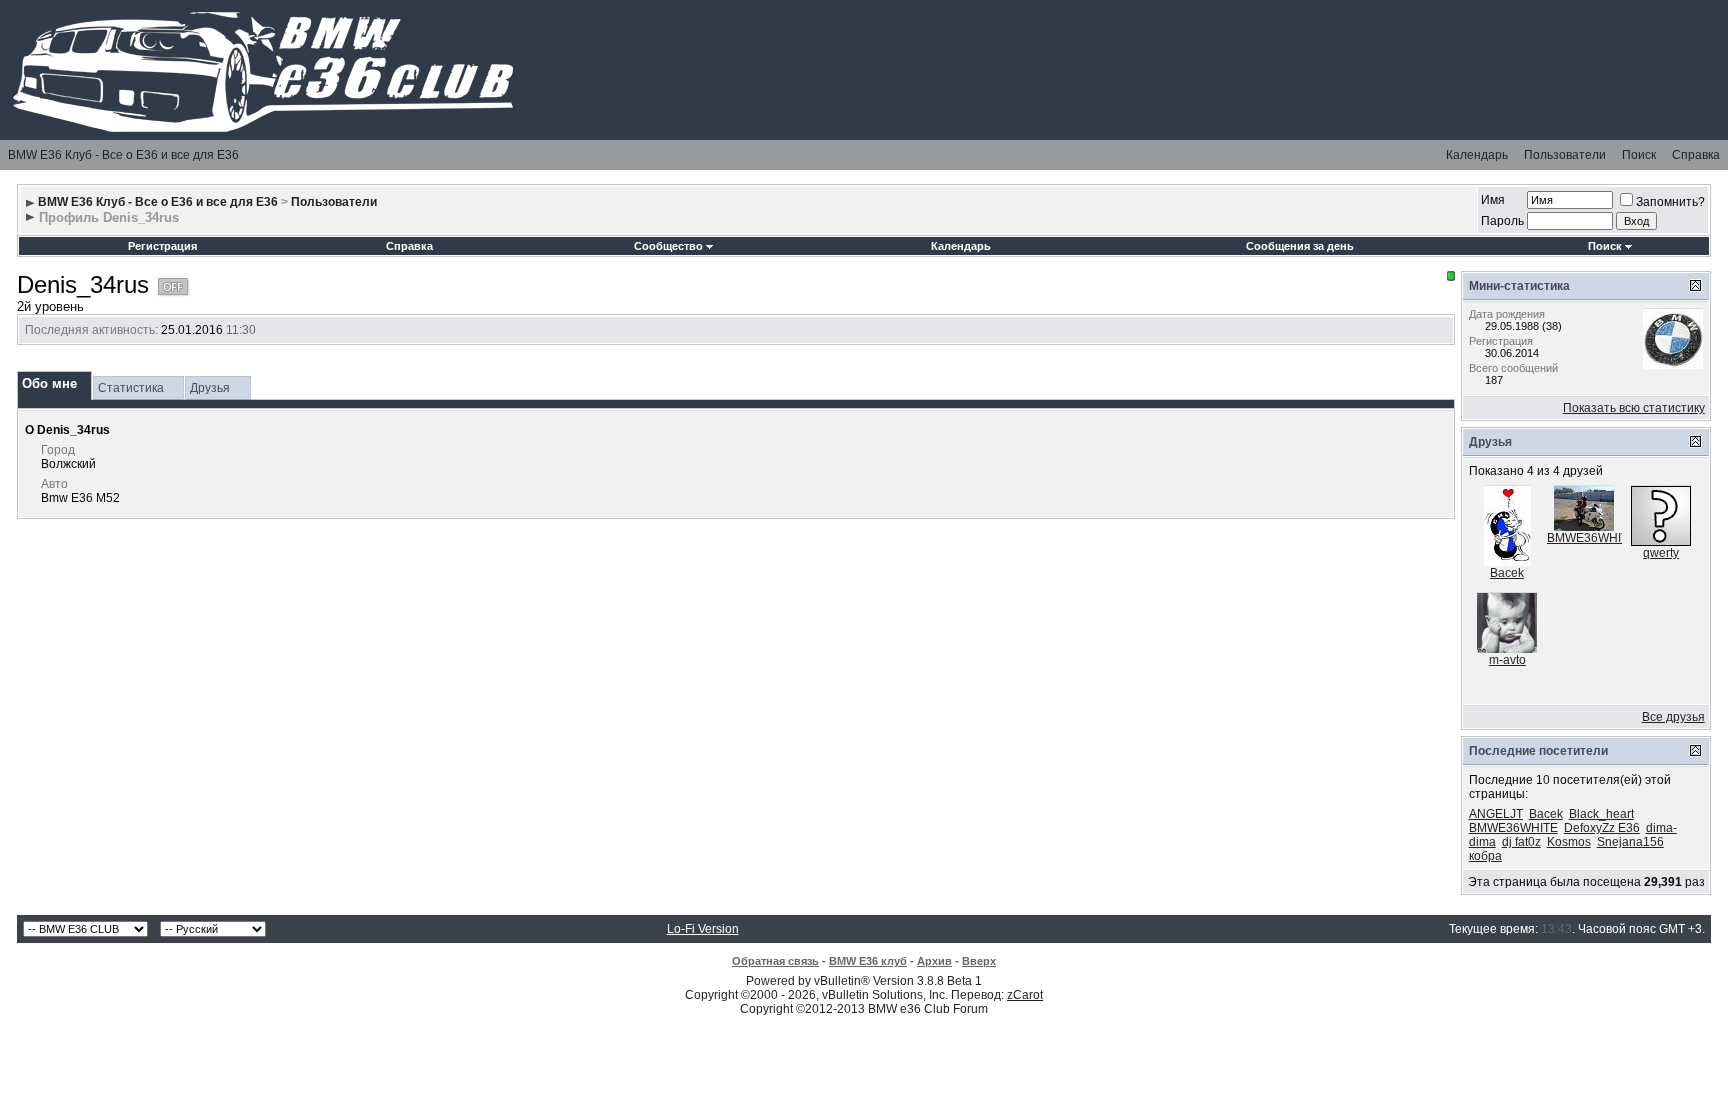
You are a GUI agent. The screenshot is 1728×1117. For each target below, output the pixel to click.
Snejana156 (1630, 842)
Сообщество (668, 246)
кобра (1485, 856)
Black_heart (1601, 814)
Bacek (1507, 573)
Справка (1696, 155)
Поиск (1639, 155)
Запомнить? (1670, 202)
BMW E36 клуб (868, 961)
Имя (1493, 200)
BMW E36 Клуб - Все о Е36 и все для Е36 (123, 155)
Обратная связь (775, 961)
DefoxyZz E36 (1602, 828)
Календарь (1477, 155)
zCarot (1025, 995)
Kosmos (1569, 842)
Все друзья (1673, 717)
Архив (934, 961)
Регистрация (162, 246)
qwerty (1661, 553)
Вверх (979, 961)
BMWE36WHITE (1591, 538)
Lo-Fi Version (703, 929)
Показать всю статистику (1634, 408)
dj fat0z (1521, 842)
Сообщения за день (1300, 246)
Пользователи (1565, 155)
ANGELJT (1496, 814)
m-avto (1507, 660)
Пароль (1502, 221)
